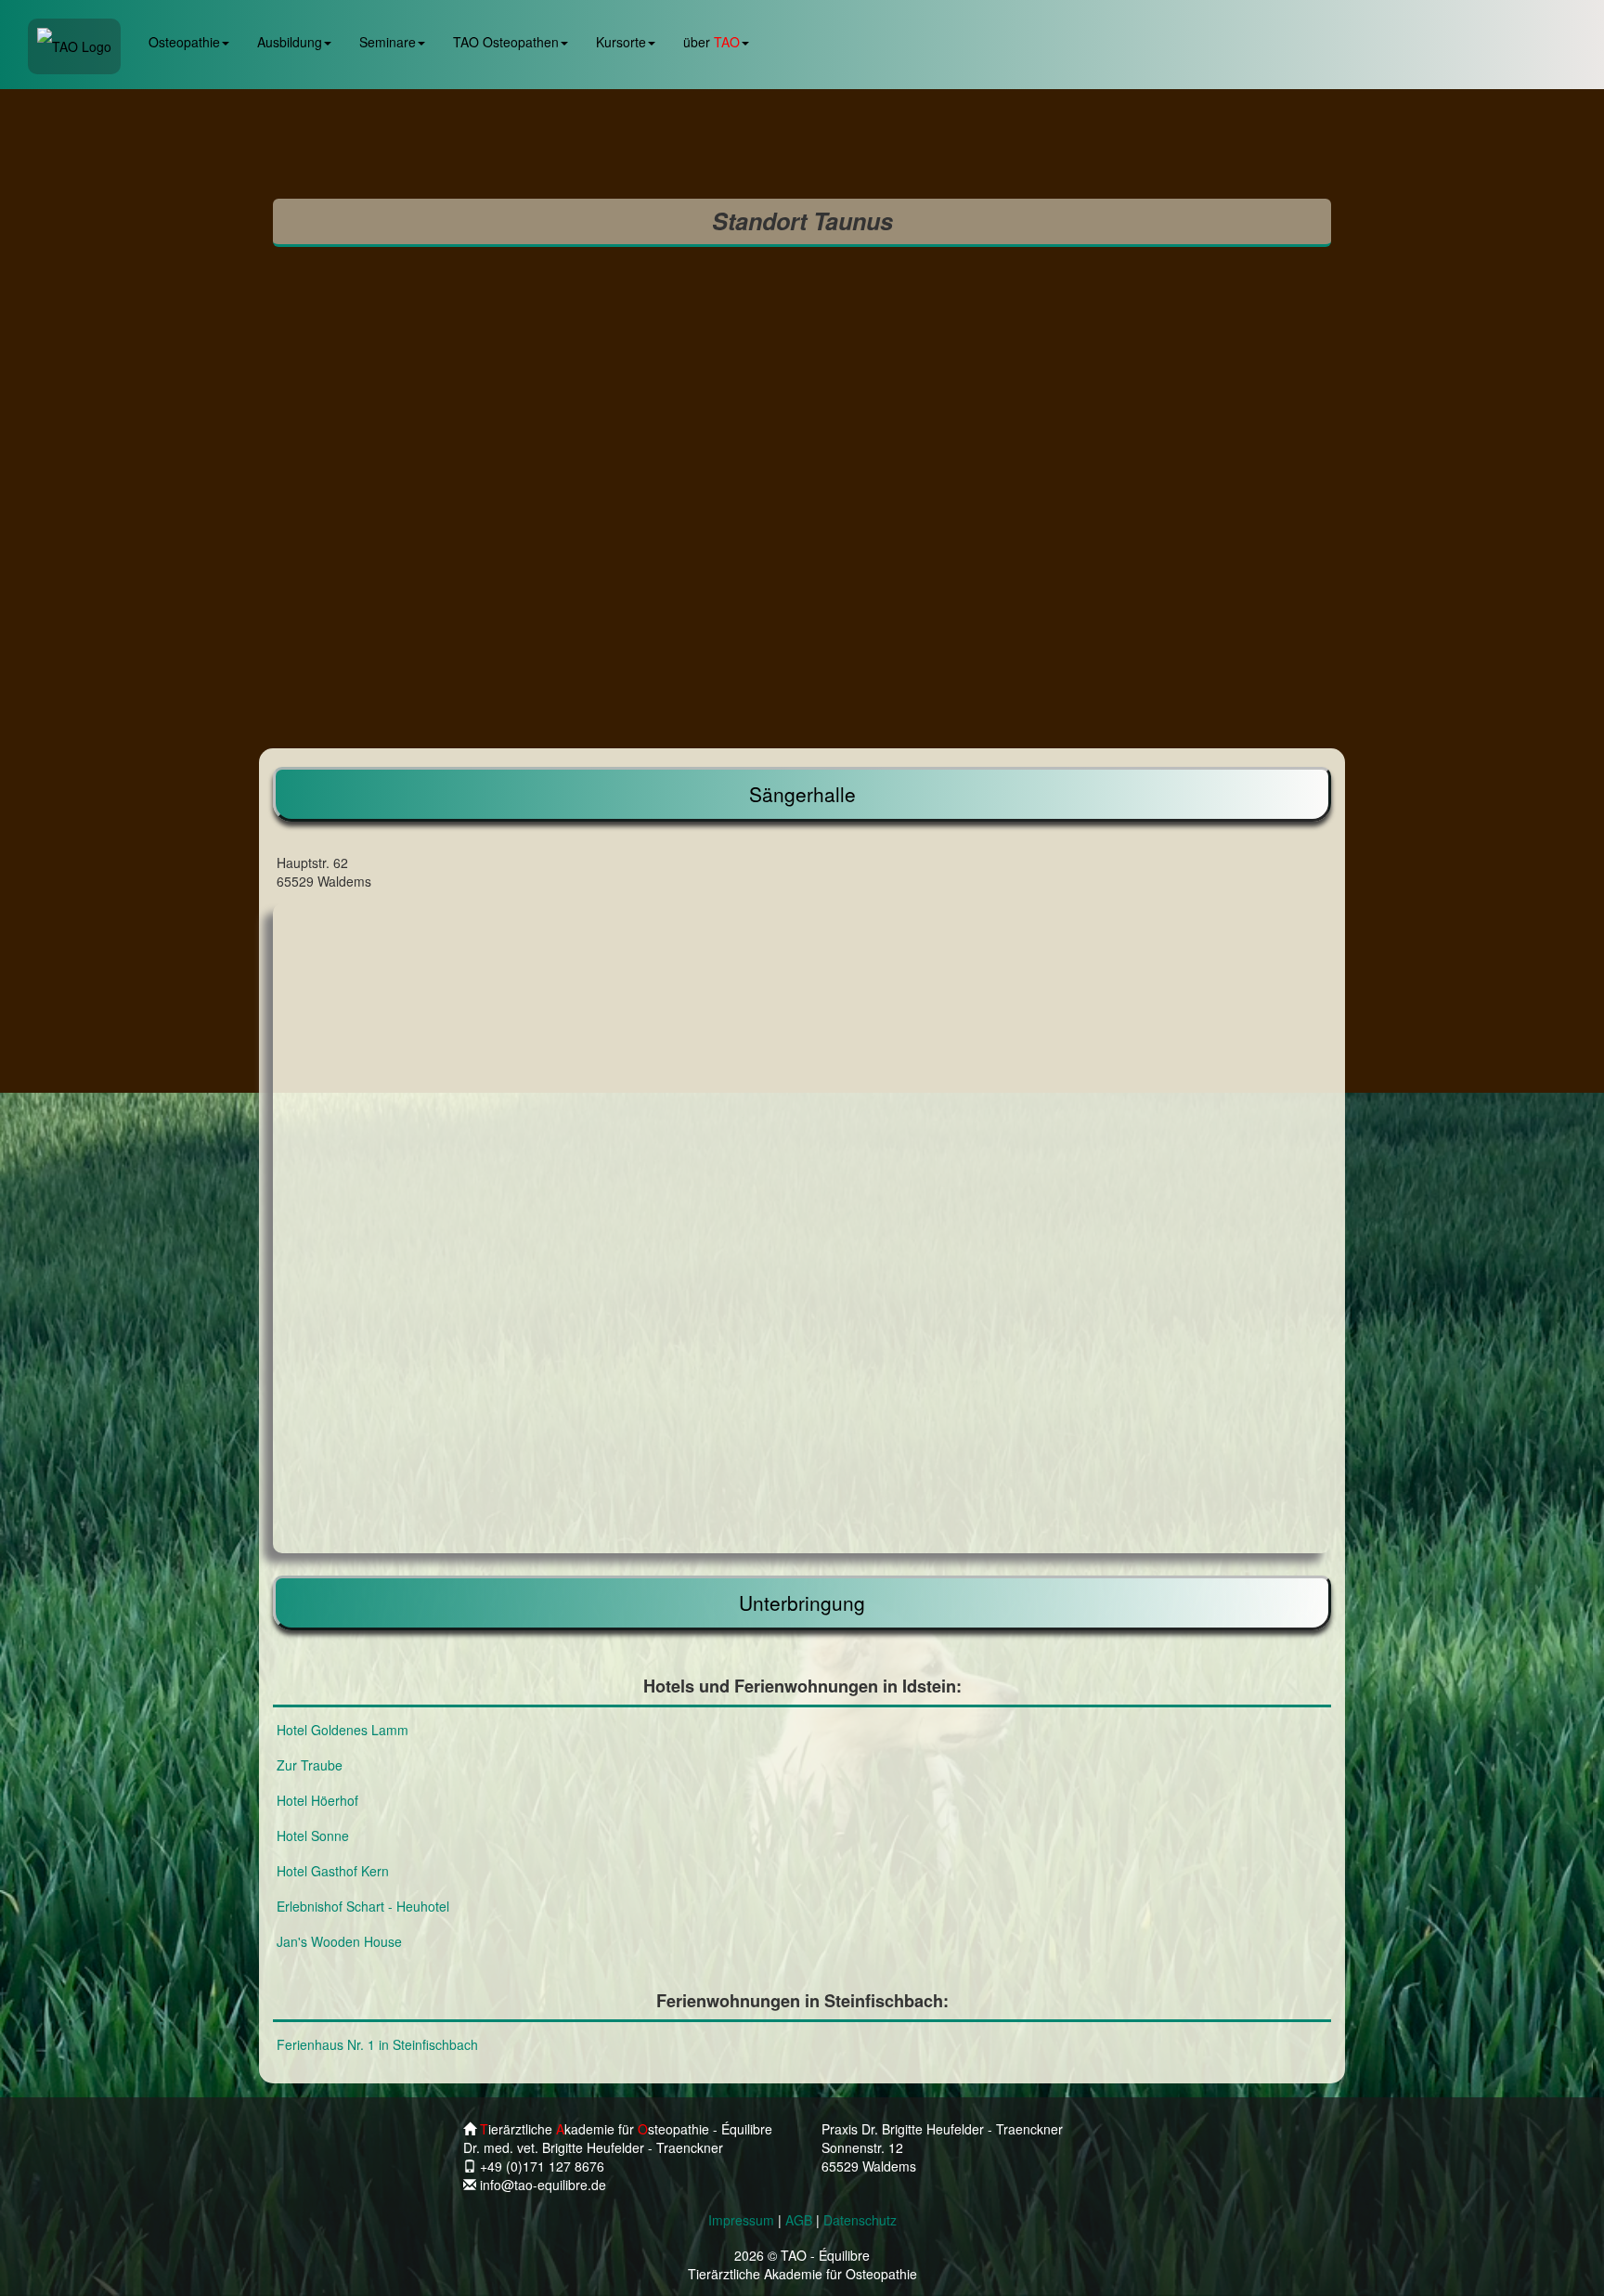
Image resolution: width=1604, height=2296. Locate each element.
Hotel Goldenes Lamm (343, 1730)
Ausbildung (290, 42)
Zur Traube (310, 1765)
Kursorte (621, 42)
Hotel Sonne (313, 1836)
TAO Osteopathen (506, 42)
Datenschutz (860, 2220)
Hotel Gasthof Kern (333, 1871)
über (711, 42)
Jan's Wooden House (339, 1941)
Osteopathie (184, 42)
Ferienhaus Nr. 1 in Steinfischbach (377, 2044)
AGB (799, 2220)
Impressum (741, 2220)
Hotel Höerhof (317, 1800)
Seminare (388, 42)
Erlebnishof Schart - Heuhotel (363, 1906)
